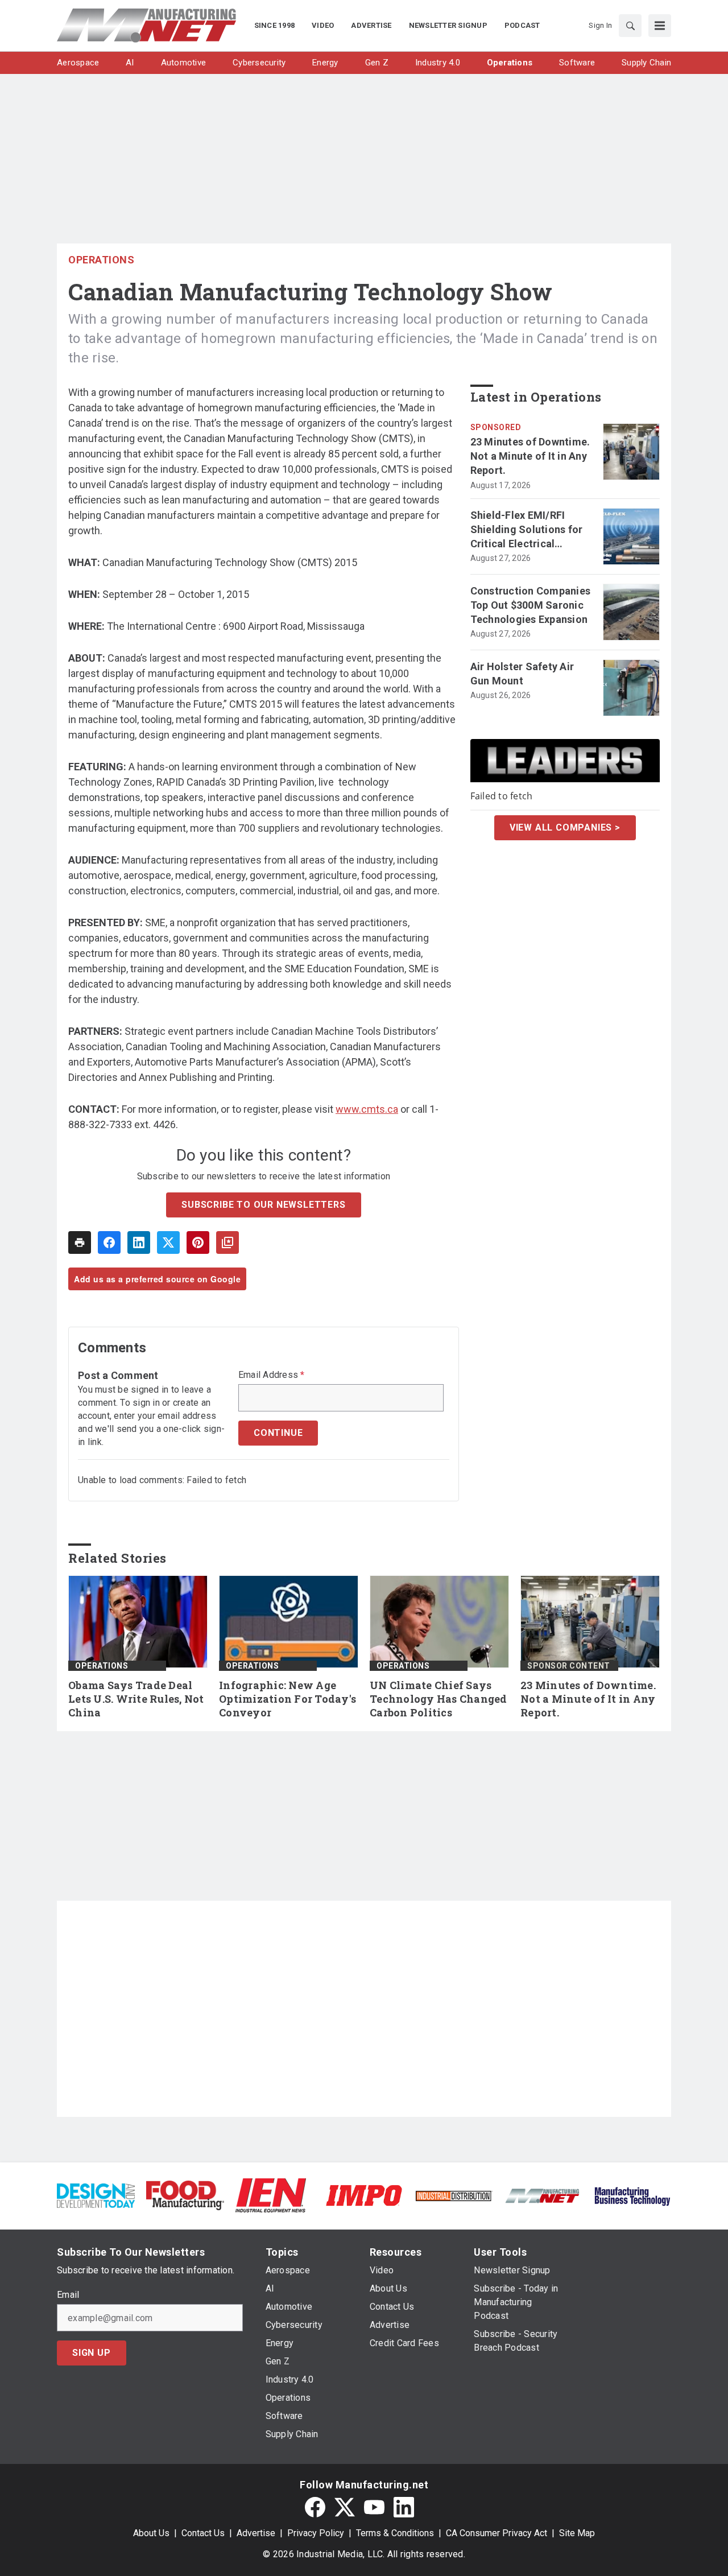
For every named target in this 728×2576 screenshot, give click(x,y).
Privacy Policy (316, 2533)
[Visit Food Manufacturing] (185, 2195)
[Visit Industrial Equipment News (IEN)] (271, 2195)
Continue (278, 1433)
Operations (101, 260)
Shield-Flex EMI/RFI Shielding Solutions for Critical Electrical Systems (527, 530)
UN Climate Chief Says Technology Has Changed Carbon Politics (439, 1699)
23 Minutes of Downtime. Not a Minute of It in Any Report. (530, 456)
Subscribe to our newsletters (263, 1205)
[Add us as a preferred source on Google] (227, 1242)
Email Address (272, 1375)
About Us (151, 2533)
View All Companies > (565, 827)
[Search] (630, 26)
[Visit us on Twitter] (345, 2507)
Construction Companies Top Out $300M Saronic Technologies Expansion (531, 605)
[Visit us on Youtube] (374, 2507)
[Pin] (198, 1242)
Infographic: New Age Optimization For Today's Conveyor (288, 1699)
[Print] (80, 1242)
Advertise (256, 2533)
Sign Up (92, 2353)
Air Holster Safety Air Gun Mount (522, 674)
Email (68, 2295)
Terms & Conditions (395, 2533)
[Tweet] (168, 1242)
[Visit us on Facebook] (315, 2507)
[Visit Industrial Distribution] (454, 2195)
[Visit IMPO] (364, 2195)
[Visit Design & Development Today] (96, 2195)
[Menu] (660, 26)
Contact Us (203, 2533)
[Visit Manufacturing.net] (543, 2195)
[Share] (109, 1242)
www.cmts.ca (367, 1109)
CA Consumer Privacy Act (497, 2533)
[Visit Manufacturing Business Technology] (632, 2195)
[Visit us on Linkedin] (404, 2507)
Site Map (577, 2533)
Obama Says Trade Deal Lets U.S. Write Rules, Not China (136, 1699)
